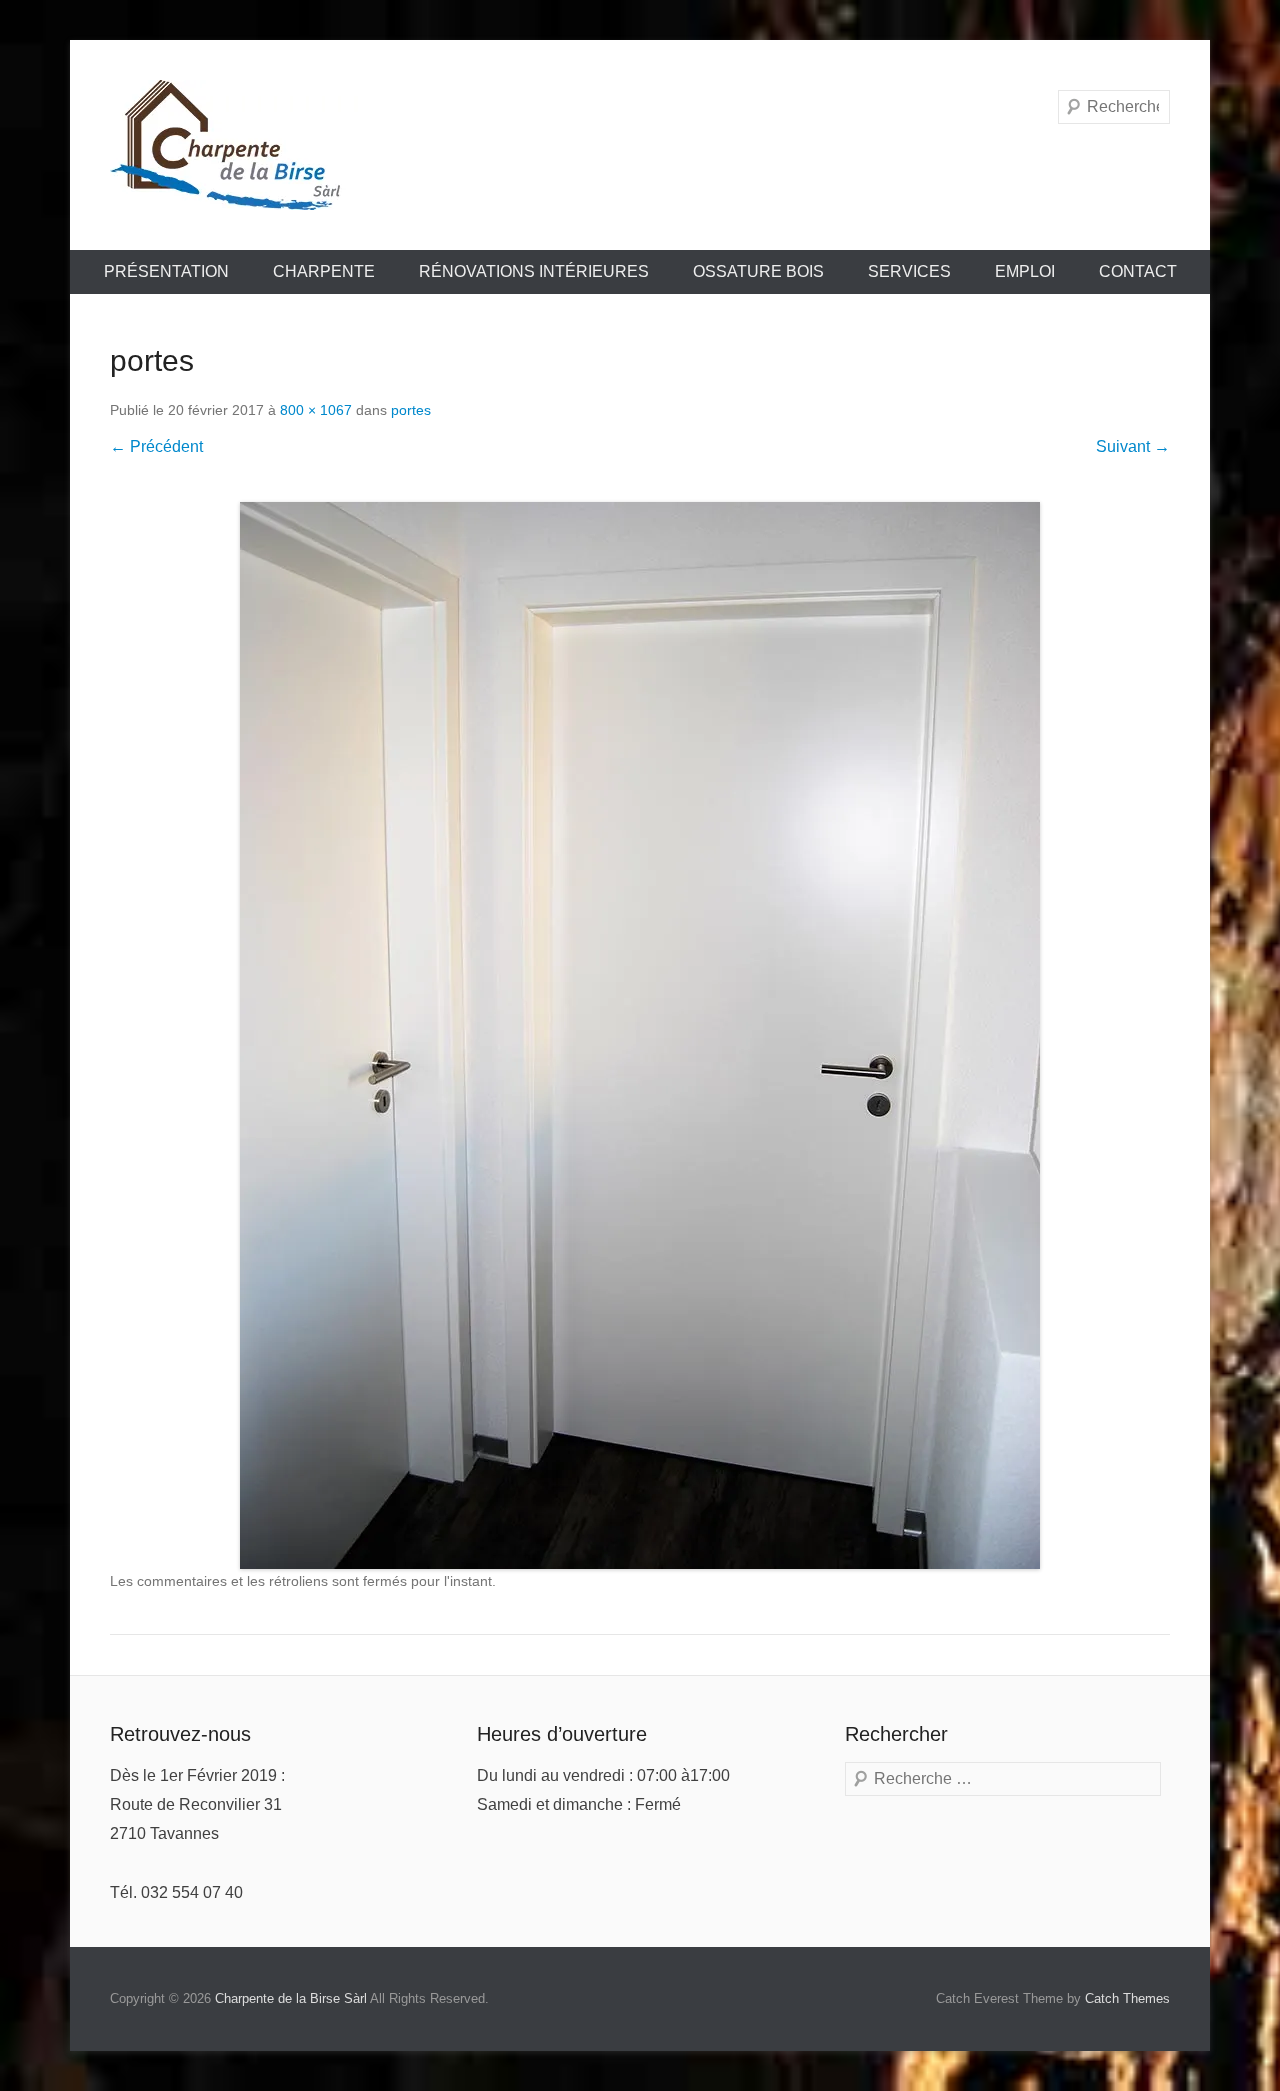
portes (411, 410)
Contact (1138, 271)
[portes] (640, 1035)
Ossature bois (758, 271)
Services (909, 271)
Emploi (1025, 271)
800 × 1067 (316, 410)
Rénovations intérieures (534, 271)
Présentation (166, 271)
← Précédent (156, 446)
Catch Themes (1127, 1998)
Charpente (324, 271)
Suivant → (1133, 446)
